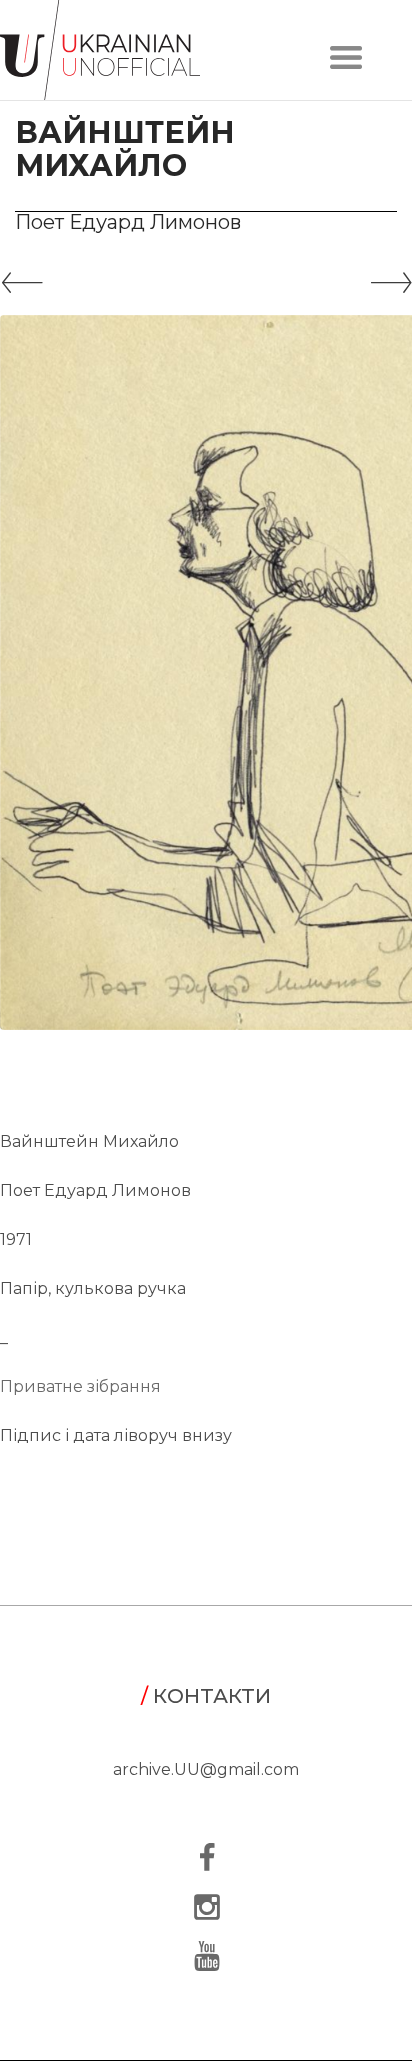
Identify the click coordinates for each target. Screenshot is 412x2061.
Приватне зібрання (80, 1386)
